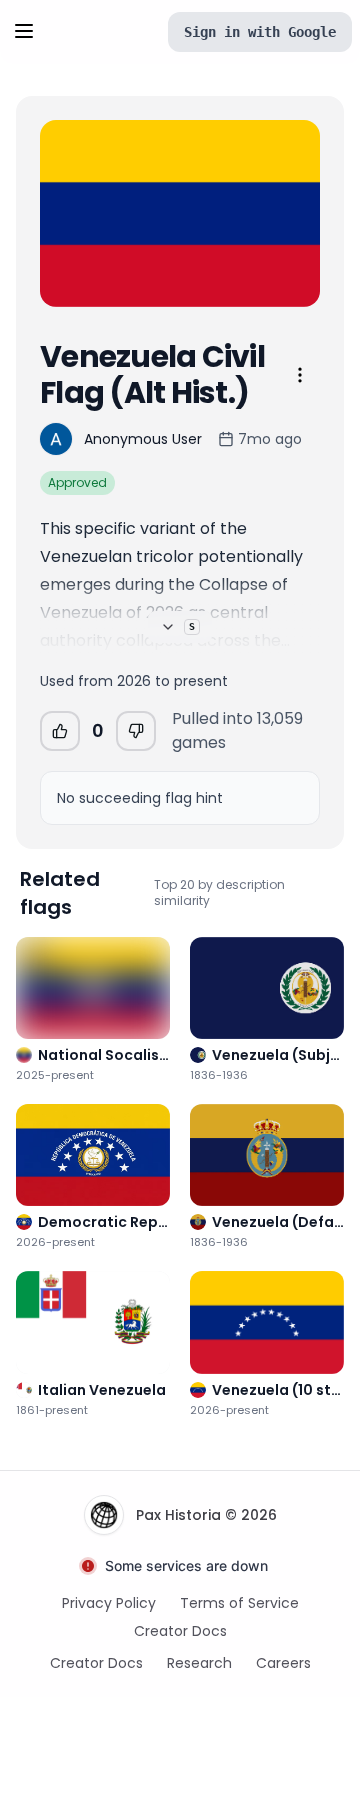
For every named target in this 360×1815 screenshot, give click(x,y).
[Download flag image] (292, 279)
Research (199, 1663)
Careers (283, 1663)
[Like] (60, 731)
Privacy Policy (109, 1603)
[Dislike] (136, 731)
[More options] (300, 375)
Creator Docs (180, 1631)
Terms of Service (239, 1603)
